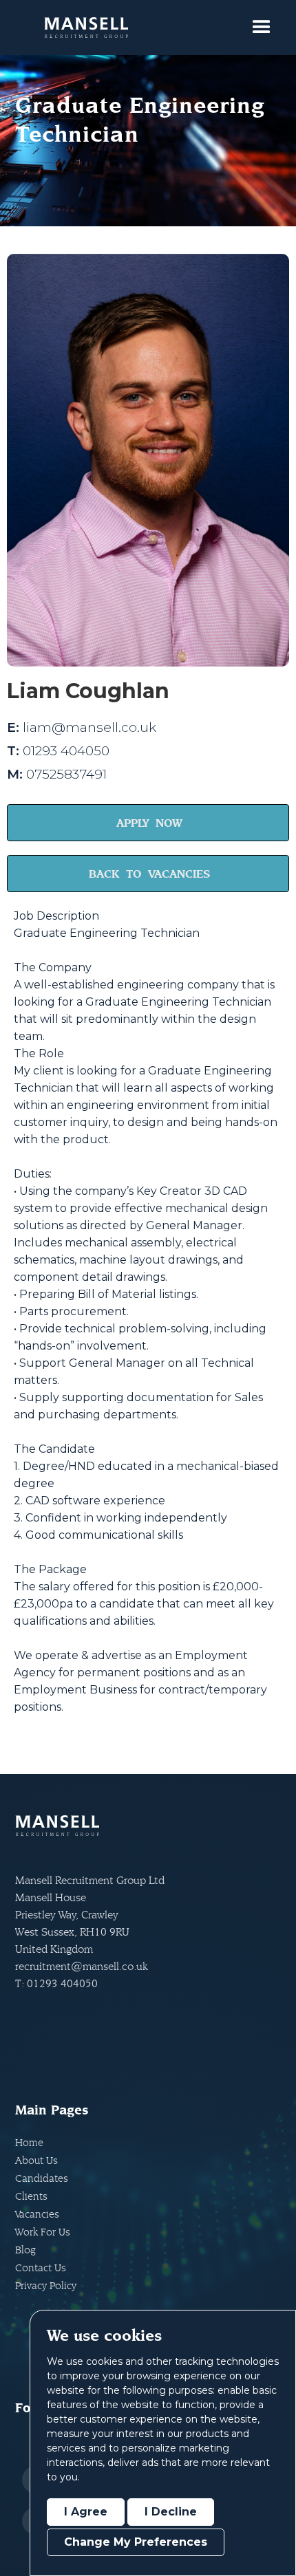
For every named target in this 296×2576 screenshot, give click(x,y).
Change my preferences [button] (136, 2542)
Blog (25, 2250)
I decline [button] (171, 2512)
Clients (31, 2196)
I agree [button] (86, 2512)
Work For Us (43, 2232)
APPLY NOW (149, 823)
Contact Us (41, 2267)
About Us (36, 2160)
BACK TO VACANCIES (149, 874)
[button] (262, 28)
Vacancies (37, 2214)
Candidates (42, 2178)
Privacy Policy (46, 2285)
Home (29, 2142)
